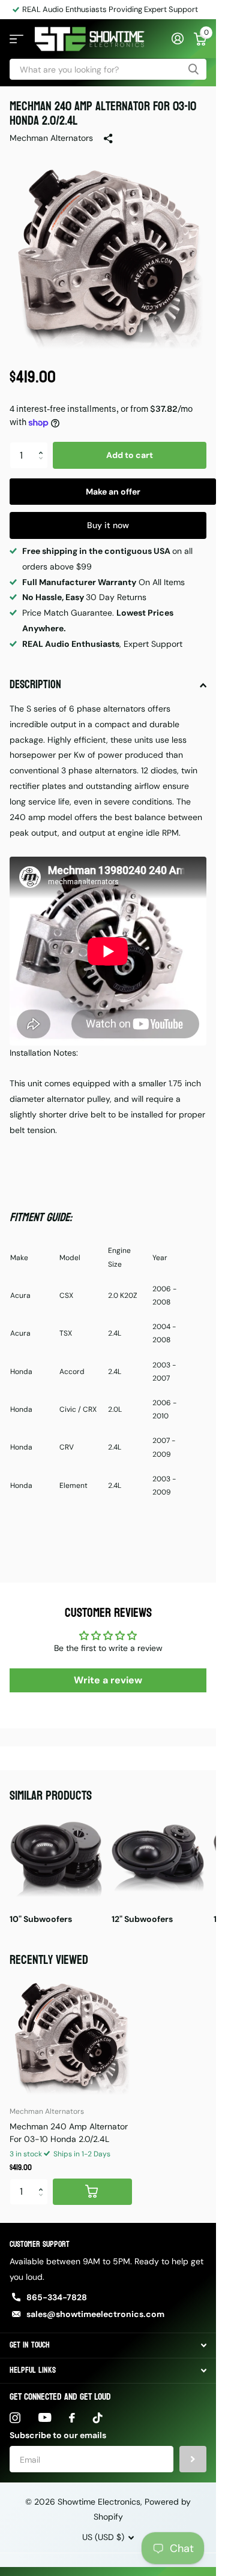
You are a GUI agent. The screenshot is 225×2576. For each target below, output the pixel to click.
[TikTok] (98, 2418)
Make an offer (113, 492)
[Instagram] (15, 2418)
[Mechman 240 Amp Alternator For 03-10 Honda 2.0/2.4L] (71, 2035)
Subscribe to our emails (58, 2435)
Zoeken (193, 69)
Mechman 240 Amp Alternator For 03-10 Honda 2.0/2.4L (69, 2133)
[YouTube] (45, 2417)
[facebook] (72, 2418)
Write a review (108, 1680)
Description (35, 685)
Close (108, 2345)
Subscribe (193, 2459)
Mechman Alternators (51, 138)
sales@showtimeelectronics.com (95, 2314)
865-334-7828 (57, 2297)
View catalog (16, 39)
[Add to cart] (92, 2192)
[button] (43, 445)
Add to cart (130, 455)
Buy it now (108, 525)
